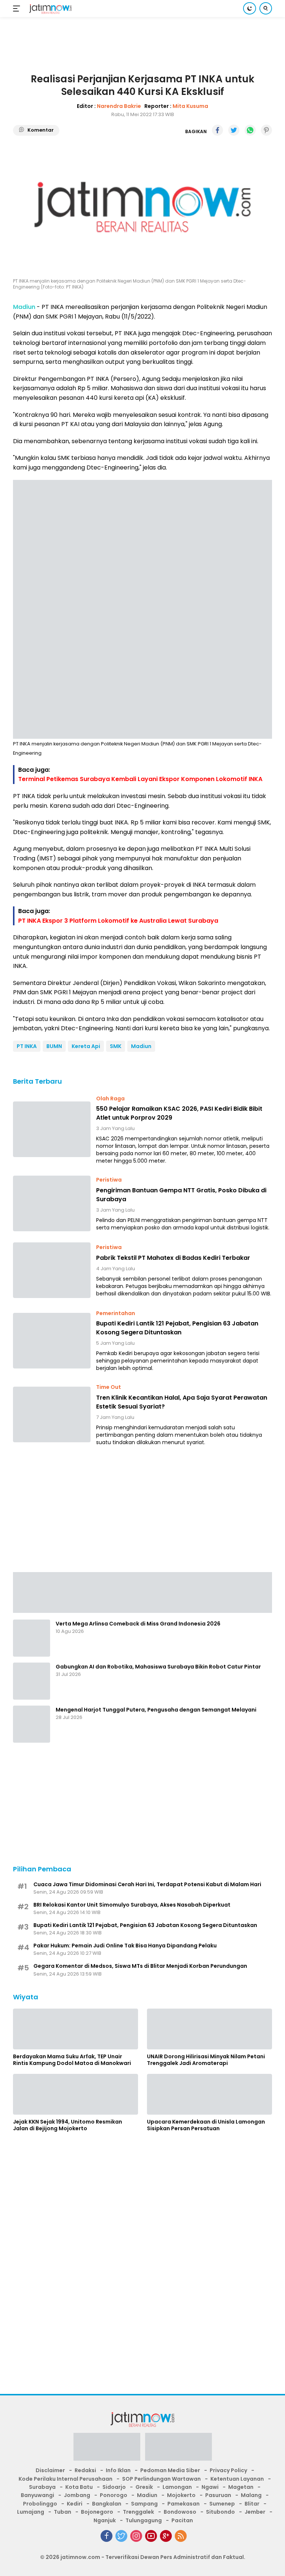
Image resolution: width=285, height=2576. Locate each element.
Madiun (141, 1046)
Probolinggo (40, 2504)
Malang (251, 2495)
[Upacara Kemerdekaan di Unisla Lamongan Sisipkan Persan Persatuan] (209, 2094)
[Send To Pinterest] (266, 130)
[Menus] (18, 9)
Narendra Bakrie (119, 106)
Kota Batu (79, 2487)
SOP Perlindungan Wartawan (161, 2479)
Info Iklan (118, 2470)
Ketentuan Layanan (237, 2479)
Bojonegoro (97, 2512)
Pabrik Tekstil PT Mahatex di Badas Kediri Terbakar (173, 1258)
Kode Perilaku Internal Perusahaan (65, 2479)
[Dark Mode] (250, 8)
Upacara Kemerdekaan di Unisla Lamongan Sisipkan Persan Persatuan (206, 2125)
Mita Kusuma (190, 106)
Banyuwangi (37, 2495)
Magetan (241, 2487)
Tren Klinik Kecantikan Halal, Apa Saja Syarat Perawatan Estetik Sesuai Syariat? (182, 1402)
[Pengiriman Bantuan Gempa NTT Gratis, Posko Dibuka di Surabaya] (52, 1203)
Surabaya (42, 2487)
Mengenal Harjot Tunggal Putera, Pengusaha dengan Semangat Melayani (156, 1710)
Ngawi (210, 2487)
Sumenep (222, 2504)
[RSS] (181, 2536)
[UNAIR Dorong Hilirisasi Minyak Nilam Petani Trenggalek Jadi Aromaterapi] (209, 2029)
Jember (255, 2512)
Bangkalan (107, 2504)
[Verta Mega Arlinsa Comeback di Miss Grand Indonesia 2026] (32, 1638)
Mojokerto (181, 2495)
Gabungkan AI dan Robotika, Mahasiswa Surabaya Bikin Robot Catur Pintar (158, 1667)
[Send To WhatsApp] (250, 130)
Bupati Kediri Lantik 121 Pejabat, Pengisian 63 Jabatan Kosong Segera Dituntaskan (177, 1328)
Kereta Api (86, 1046)
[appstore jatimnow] (178, 2449)
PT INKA (27, 1046)
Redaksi (85, 2470)
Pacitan (182, 2520)
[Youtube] (151, 2536)
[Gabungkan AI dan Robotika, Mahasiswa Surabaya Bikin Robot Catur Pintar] (32, 1681)
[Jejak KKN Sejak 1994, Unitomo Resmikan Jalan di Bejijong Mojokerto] (76, 2094)
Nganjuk (105, 2520)
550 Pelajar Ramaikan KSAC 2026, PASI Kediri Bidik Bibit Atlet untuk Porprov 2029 (179, 1113)
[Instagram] (136, 2536)
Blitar (252, 2504)
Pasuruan (218, 2495)
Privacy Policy (228, 2470)
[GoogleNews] (166, 2536)
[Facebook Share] (217, 130)
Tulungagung (144, 2520)
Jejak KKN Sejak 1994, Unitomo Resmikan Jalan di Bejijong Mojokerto (68, 2125)
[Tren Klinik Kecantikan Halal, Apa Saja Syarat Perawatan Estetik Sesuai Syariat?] (52, 1414)
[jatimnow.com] (50, 9)
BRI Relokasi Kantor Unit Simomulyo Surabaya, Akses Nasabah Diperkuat (132, 1905)
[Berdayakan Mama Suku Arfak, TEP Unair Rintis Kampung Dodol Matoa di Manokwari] (76, 2029)
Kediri (75, 2504)
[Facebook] (107, 2536)
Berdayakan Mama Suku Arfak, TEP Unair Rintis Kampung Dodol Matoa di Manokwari (72, 2060)
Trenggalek (138, 2512)
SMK (116, 1046)
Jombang (77, 2495)
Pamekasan (184, 2504)
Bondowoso (180, 2512)
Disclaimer (50, 2470)
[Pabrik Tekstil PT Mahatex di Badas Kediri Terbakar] (52, 1270)
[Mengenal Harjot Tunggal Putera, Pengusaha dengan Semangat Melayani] (32, 1724)
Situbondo (220, 2512)
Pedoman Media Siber (170, 2470)
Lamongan (177, 2487)
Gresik (144, 2487)
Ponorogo (114, 2495)
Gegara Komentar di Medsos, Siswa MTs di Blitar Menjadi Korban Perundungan (140, 1966)
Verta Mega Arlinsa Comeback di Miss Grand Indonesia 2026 (138, 1624)
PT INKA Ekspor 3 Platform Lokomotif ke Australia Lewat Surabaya (118, 921)
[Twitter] (121, 2536)
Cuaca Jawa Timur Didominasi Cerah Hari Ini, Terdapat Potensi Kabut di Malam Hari (147, 1884)
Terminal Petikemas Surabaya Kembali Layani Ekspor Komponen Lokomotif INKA (140, 779)
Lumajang (31, 2512)
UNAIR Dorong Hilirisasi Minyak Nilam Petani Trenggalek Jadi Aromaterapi (206, 2060)
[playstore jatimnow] (107, 2449)
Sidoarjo (114, 2487)
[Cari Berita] (266, 8)
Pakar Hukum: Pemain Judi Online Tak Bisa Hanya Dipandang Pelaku (125, 1946)
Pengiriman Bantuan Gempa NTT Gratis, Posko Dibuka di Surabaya (181, 1195)
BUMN (54, 1046)
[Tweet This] (234, 130)
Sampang (144, 2504)
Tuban (63, 2512)
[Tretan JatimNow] (142, 1592)
